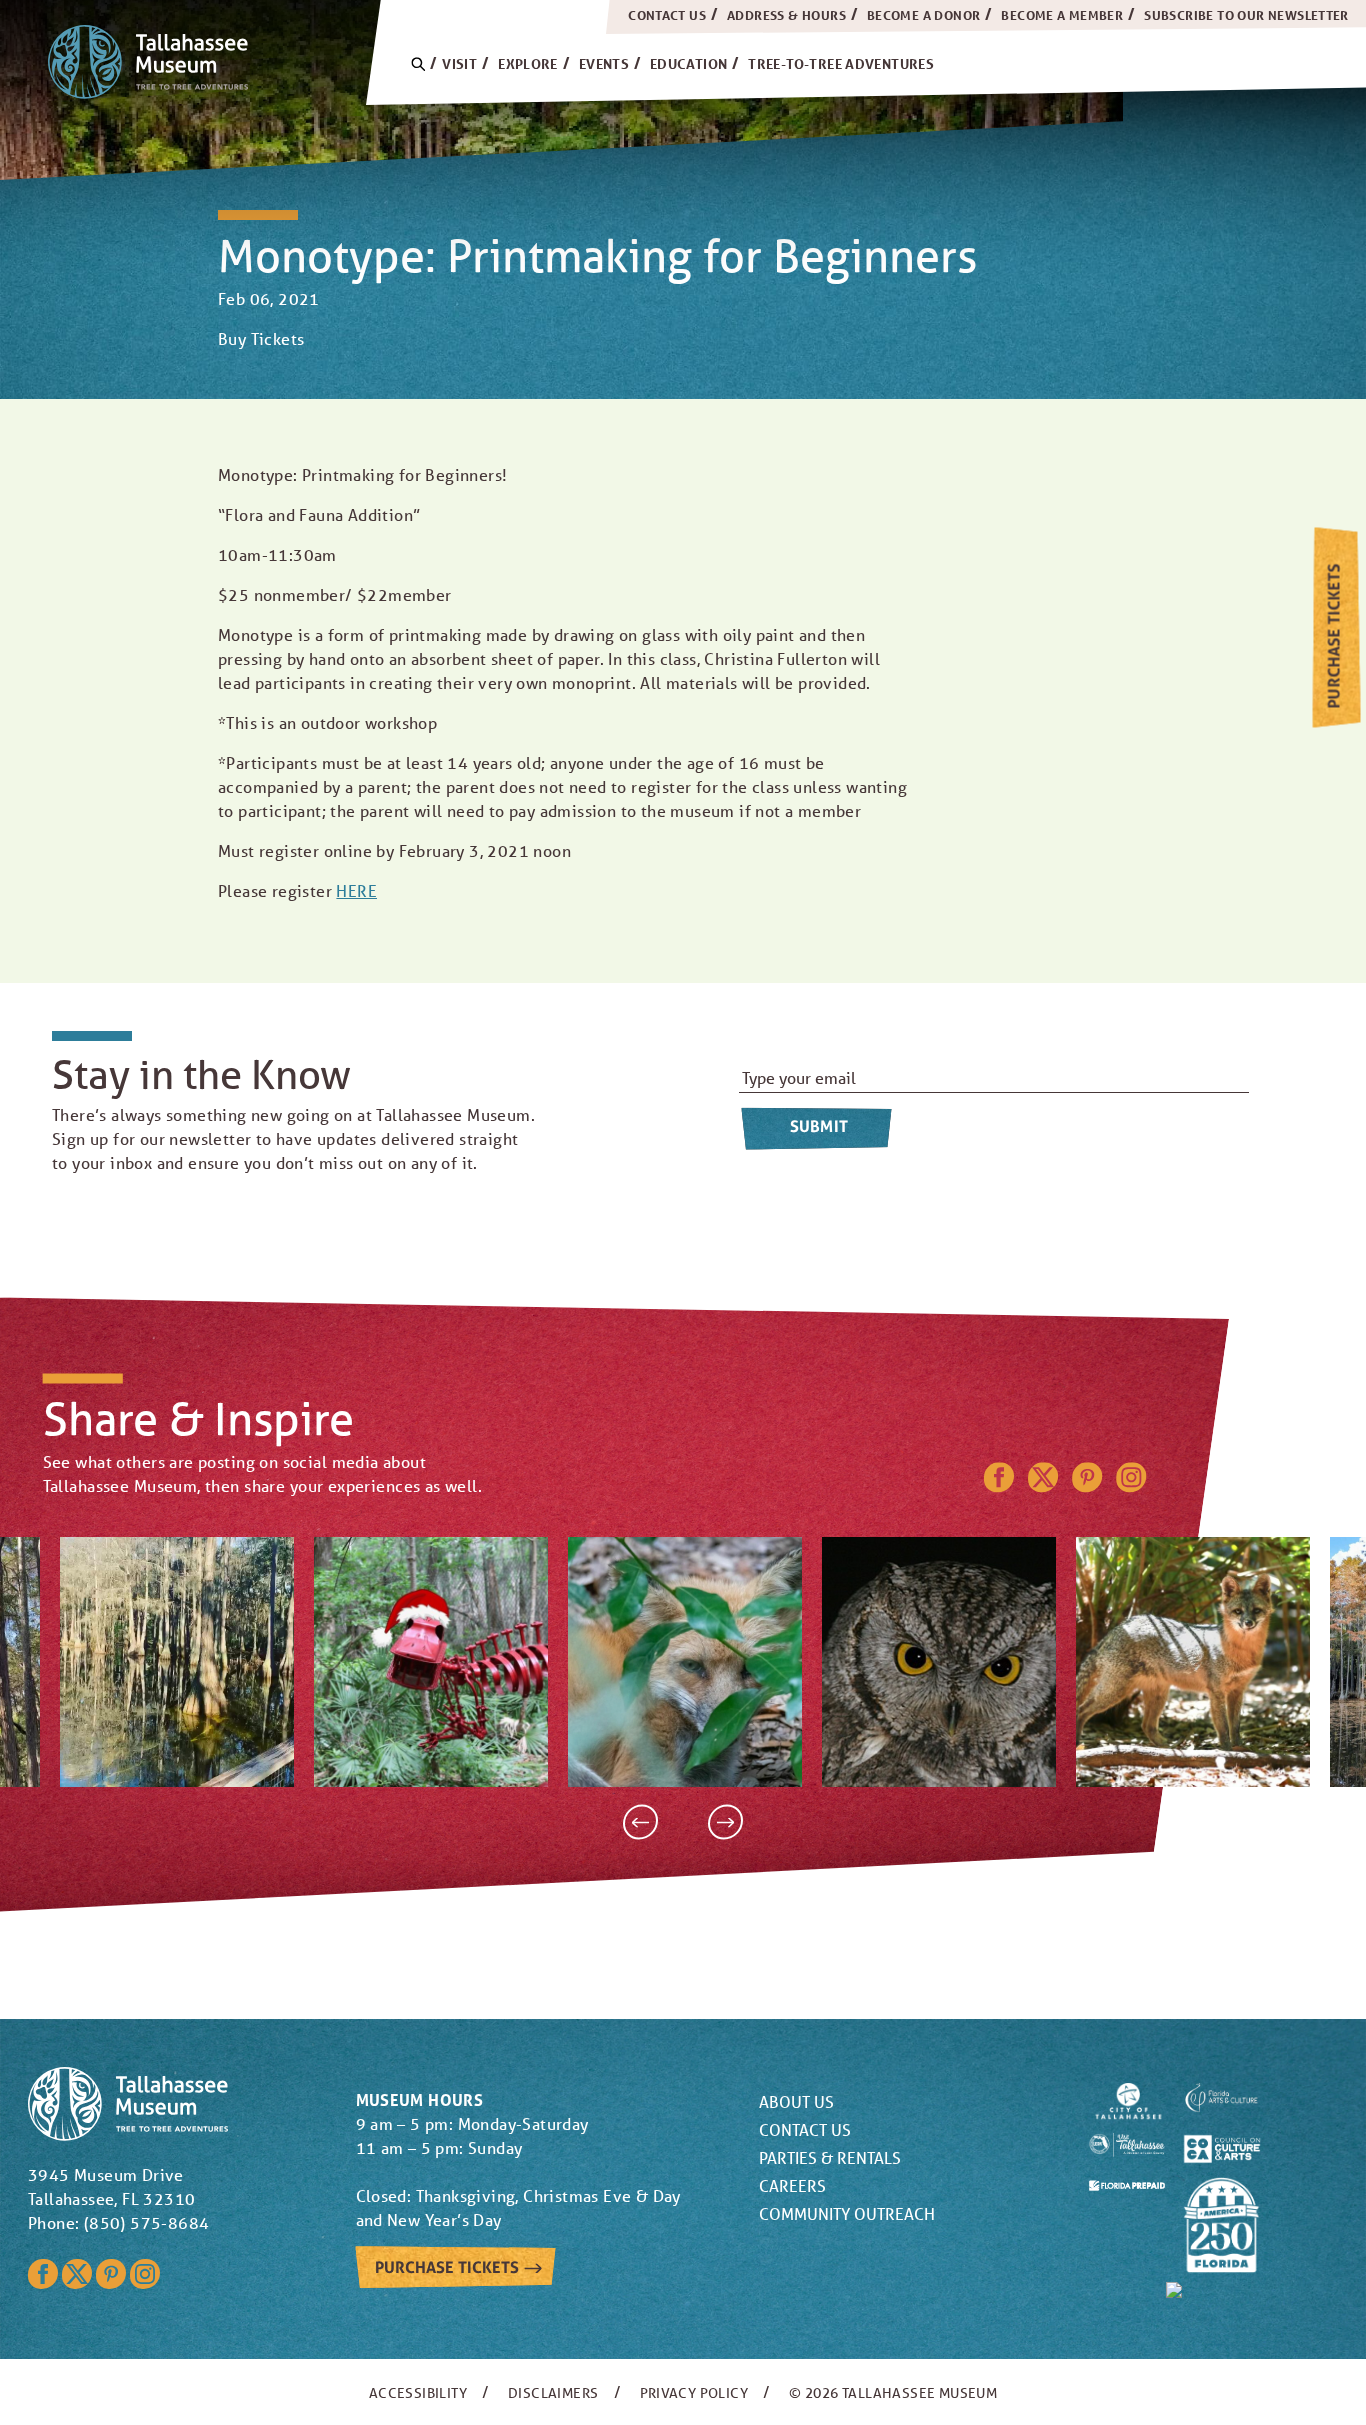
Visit (459, 63)
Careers (792, 2185)
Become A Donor (924, 15)
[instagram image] (177, 1662)
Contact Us (667, 15)
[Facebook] (999, 1485)
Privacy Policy (694, 2393)
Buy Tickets (261, 338)
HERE (356, 890)
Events (604, 63)
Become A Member (1062, 15)
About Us (796, 2101)
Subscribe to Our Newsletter (1246, 15)
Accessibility (418, 2393)
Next (725, 1822)
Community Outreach (847, 2213)
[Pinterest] (1087, 1485)
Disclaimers (553, 2393)
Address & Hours (786, 15)
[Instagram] (1132, 1485)
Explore (528, 63)
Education (688, 63)
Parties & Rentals (830, 2157)
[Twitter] (1043, 1485)
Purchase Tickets (1333, 636)
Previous (640, 1822)
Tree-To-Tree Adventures (841, 63)
